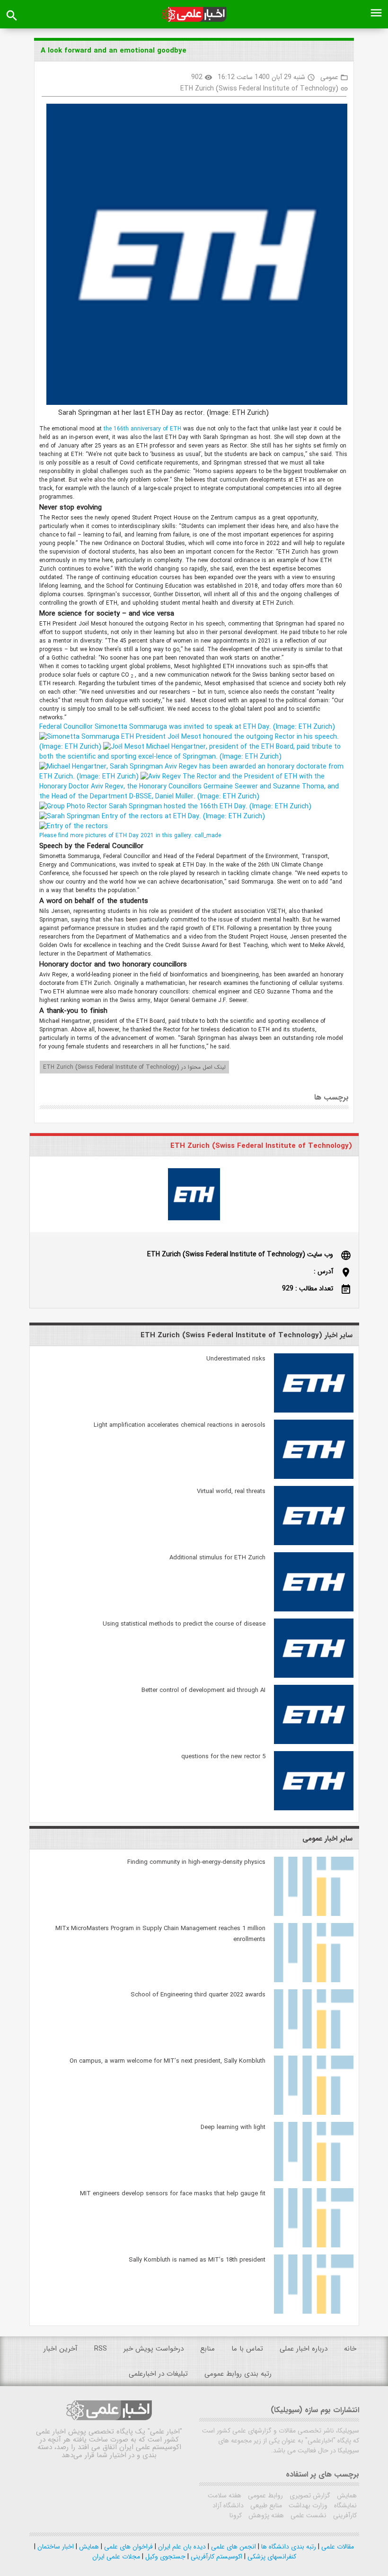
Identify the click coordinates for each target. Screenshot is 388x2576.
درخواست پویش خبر (154, 2349)
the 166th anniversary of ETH (143, 429)
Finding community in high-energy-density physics (196, 1862)
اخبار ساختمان (55, 2547)
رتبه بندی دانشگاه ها (288, 2547)
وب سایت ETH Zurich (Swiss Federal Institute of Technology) (240, 1254)
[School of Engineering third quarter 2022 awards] (314, 2047)
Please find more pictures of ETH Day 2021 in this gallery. (130, 836)
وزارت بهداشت (307, 2505)
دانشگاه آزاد (228, 2505)
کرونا (236, 2515)
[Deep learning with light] (314, 2179)
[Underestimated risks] (314, 1411)
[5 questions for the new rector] (314, 1808)
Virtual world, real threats (231, 1491)
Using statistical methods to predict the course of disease (184, 1624)
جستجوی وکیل (164, 2557)
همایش (346, 2495)
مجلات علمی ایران (116, 2557)
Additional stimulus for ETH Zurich (217, 1558)
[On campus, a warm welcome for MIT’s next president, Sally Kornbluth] (314, 2113)
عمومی (329, 77)
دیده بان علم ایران (181, 2547)
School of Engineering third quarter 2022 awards (198, 1995)
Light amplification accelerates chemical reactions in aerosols (180, 1425)
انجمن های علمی (233, 2547)
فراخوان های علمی (128, 2547)
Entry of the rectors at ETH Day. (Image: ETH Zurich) (182, 816)
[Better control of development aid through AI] (314, 1742)
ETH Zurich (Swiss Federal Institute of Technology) (259, 89)
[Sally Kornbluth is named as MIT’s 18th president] (314, 2312)
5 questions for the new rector (223, 1757)
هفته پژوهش (265, 2515)
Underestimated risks (236, 1359)
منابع (207, 2349)
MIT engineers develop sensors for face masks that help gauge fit (173, 2194)
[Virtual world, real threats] (314, 1543)
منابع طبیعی (265, 2505)
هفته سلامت (225, 2495)
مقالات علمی (337, 2547)
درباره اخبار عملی (304, 2349)
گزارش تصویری (309, 2495)
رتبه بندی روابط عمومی (238, 2374)
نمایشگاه (344, 2505)
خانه (350, 2349)
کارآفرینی (344, 2515)
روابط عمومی (265, 2495)
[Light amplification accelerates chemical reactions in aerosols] (314, 1477)
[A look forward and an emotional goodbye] (193, 256)
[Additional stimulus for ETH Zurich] (314, 1610)
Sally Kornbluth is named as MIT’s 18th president (197, 2260)
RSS (101, 2349)
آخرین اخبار (61, 2349)
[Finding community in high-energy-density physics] (314, 1914)
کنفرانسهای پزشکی (271, 2557)
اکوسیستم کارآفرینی (216, 2557)
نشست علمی (308, 2515)
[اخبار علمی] (194, 14)
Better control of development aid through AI (203, 1690)
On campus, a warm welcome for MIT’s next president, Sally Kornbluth (168, 2061)
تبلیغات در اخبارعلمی (158, 2374)
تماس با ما (247, 2349)
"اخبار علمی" (165, 2432)
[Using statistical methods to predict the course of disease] (314, 1676)
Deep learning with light (233, 2127)
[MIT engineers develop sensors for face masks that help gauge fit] (314, 2245)
